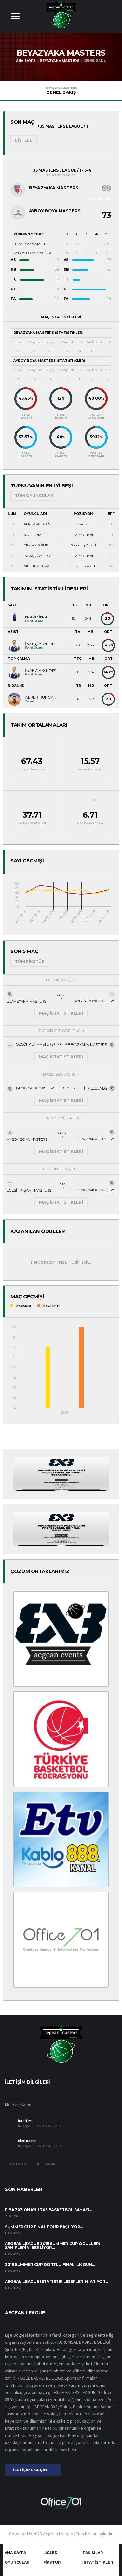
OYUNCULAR (17, 2562)
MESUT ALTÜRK (36, 566)
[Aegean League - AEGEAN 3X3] (61, 1473)
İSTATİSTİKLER (98, 2562)
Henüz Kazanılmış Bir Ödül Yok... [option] (61, 1262)
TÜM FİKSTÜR (30, 962)
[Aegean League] (61, 15)
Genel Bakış (61, 91)
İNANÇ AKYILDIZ (37, 556)
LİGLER (50, 2553)
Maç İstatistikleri (61, 1013)
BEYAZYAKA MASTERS (60, 61)
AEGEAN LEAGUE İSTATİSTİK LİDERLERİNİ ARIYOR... (56, 2281)
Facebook (18, 2164)
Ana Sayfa (26, 61)
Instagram (46, 2164)
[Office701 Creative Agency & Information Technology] (61, 2502)
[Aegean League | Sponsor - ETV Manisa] (61, 1839)
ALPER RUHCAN (37, 524)
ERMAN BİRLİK (36, 545)
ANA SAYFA (15, 2553)
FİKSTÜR (52, 2562)
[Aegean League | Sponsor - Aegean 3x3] (61, 1638)
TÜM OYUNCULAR (34, 495)
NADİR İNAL (34, 535)
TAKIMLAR (93, 2553)
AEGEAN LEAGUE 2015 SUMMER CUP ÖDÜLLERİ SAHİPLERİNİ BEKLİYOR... (52, 2246)
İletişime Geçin (30, 2470)
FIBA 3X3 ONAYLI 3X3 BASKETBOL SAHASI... (48, 2210)
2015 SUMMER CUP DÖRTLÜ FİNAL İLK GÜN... (50, 2265)
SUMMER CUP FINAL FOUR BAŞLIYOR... (44, 2227)
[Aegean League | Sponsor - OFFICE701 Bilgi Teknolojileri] (61, 1939)
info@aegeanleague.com (40, 2126)
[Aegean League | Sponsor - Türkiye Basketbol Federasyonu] (61, 1739)
